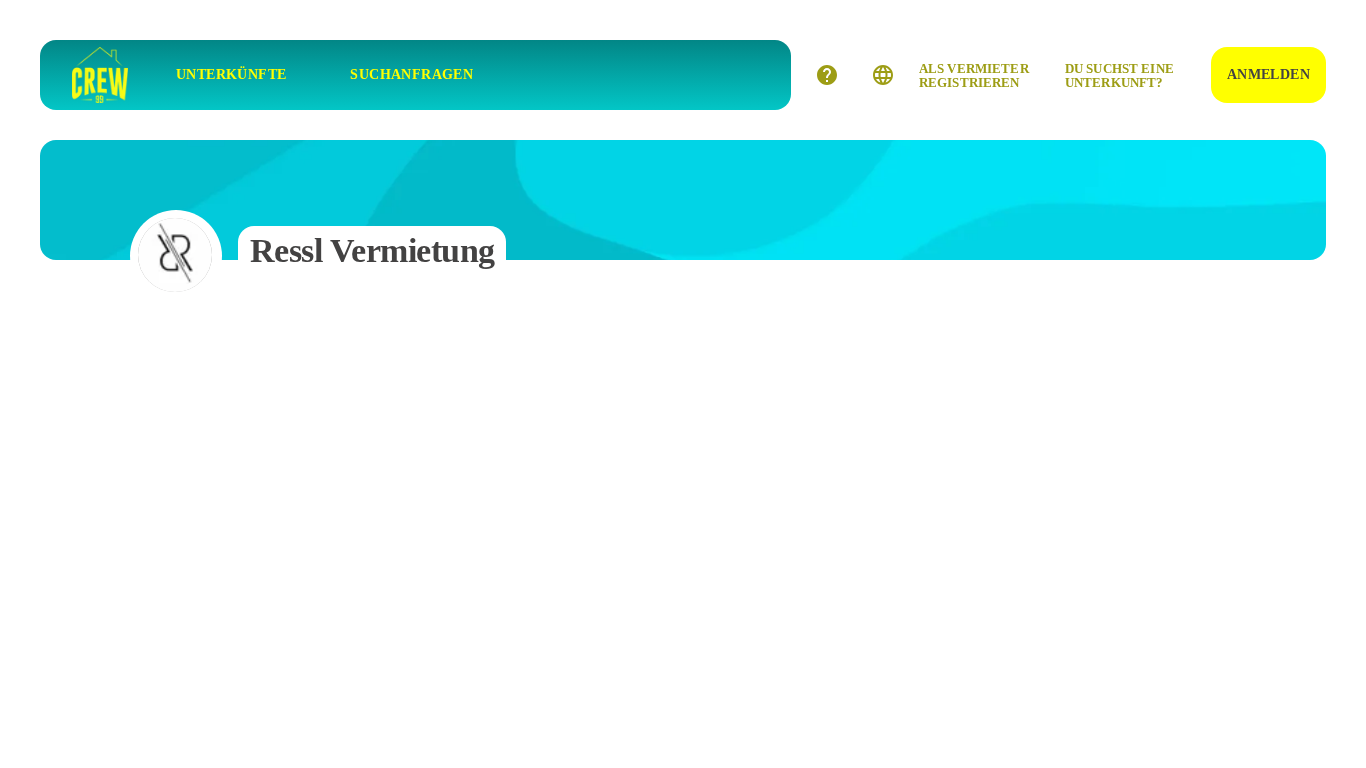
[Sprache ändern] (883, 75)
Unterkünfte (231, 74)
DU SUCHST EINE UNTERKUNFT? (1119, 75)
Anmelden (1268, 74)
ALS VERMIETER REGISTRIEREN (974, 75)
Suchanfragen (411, 74)
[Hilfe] (827, 75)
